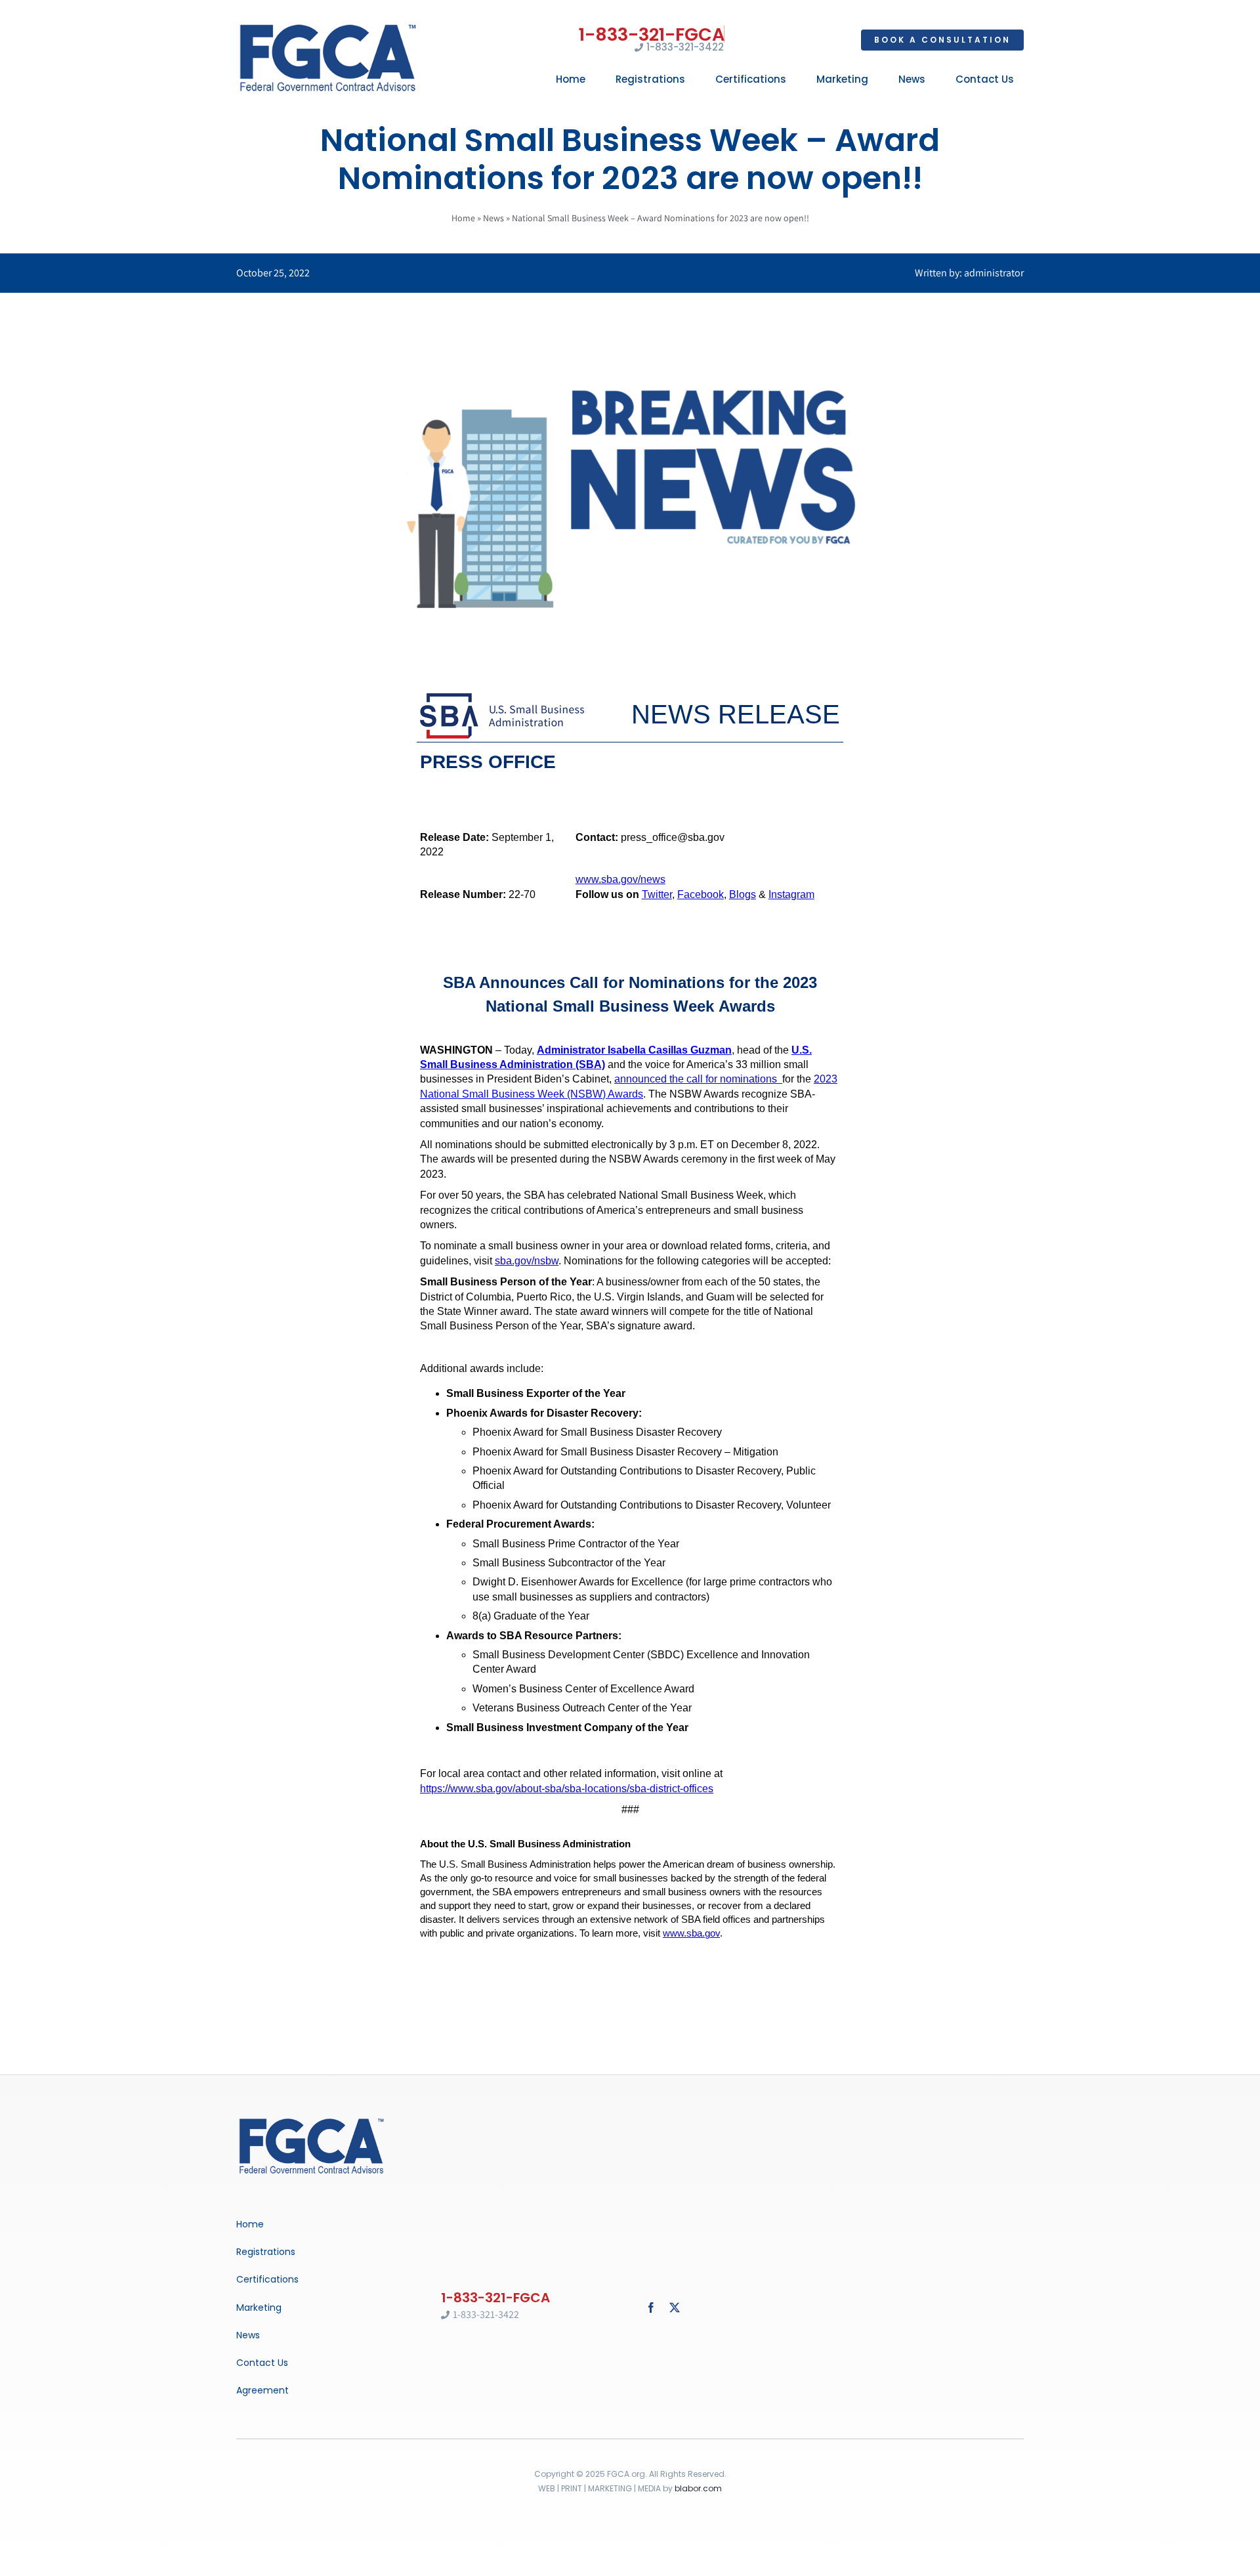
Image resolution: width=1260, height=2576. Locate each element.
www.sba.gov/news (620, 879)
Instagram (791, 894)
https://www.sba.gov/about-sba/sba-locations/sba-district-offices (567, 1789)
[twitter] (675, 2308)
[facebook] (651, 2308)
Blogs (743, 894)
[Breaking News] (312, 2119)
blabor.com (698, 2488)
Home (463, 218)
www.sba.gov (691, 1933)
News (493, 218)
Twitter (657, 894)
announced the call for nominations (698, 1079)
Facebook (701, 894)
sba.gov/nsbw (527, 1261)
